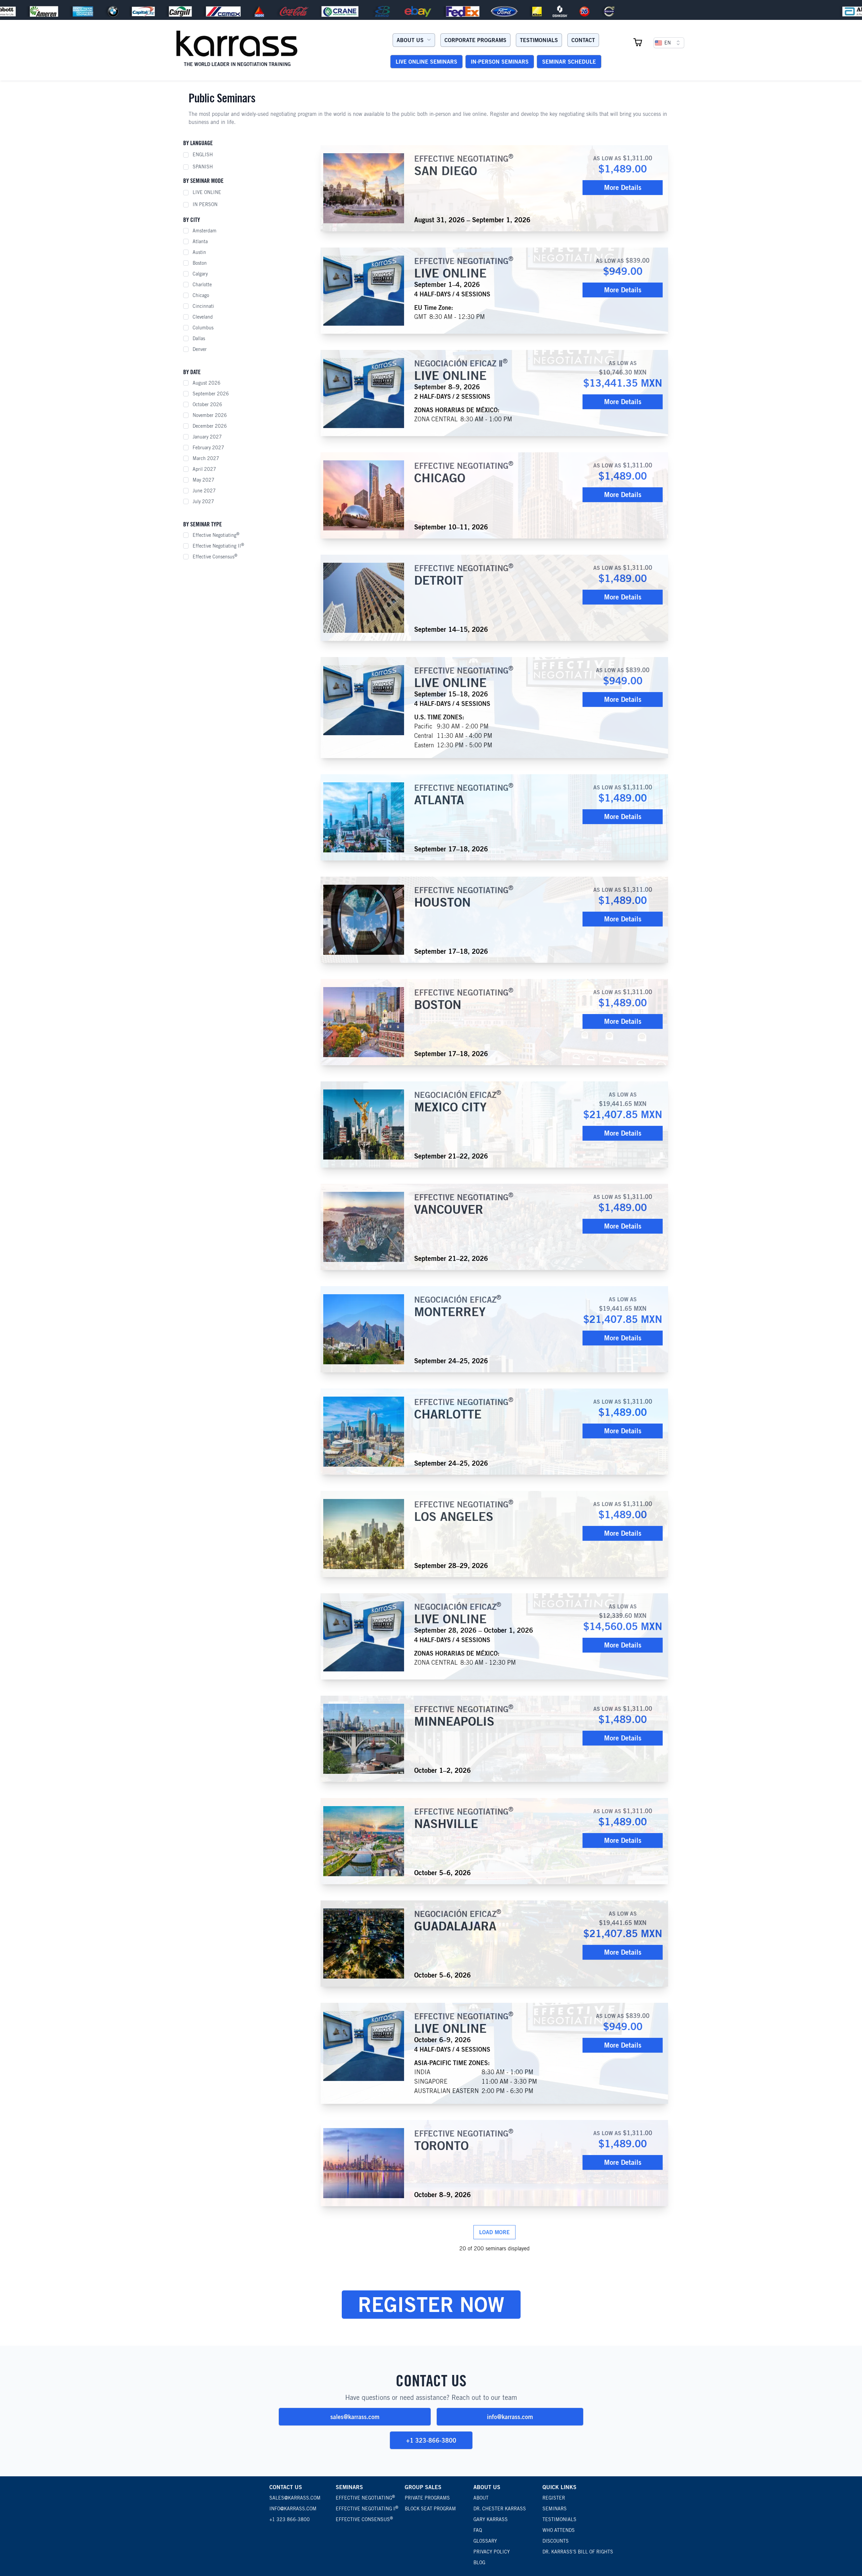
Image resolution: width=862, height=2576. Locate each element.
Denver (200, 349)
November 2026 (210, 415)
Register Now (431, 2304)
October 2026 (207, 404)
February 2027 (208, 448)
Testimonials (539, 40)
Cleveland (203, 317)
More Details (623, 187)
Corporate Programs (475, 40)
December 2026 (210, 426)
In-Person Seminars (500, 62)
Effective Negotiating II (218, 546)
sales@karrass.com (355, 2417)
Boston (200, 263)
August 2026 (207, 383)
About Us (410, 40)
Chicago (201, 295)
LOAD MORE (494, 2232)
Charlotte (202, 285)
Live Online (207, 192)
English (203, 155)
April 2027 (204, 469)
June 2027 (204, 491)
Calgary (200, 274)
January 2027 (207, 437)
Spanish (203, 167)
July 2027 (203, 501)
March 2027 (206, 458)
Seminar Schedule (569, 62)
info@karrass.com (510, 2417)
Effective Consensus (215, 556)
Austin (199, 252)
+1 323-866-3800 (431, 2440)
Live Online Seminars (426, 62)
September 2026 (211, 394)
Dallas (199, 338)
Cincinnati (203, 306)
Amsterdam (205, 231)
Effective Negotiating (216, 535)
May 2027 (204, 480)
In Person (205, 204)
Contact (583, 40)
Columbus (203, 328)
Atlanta (200, 241)
